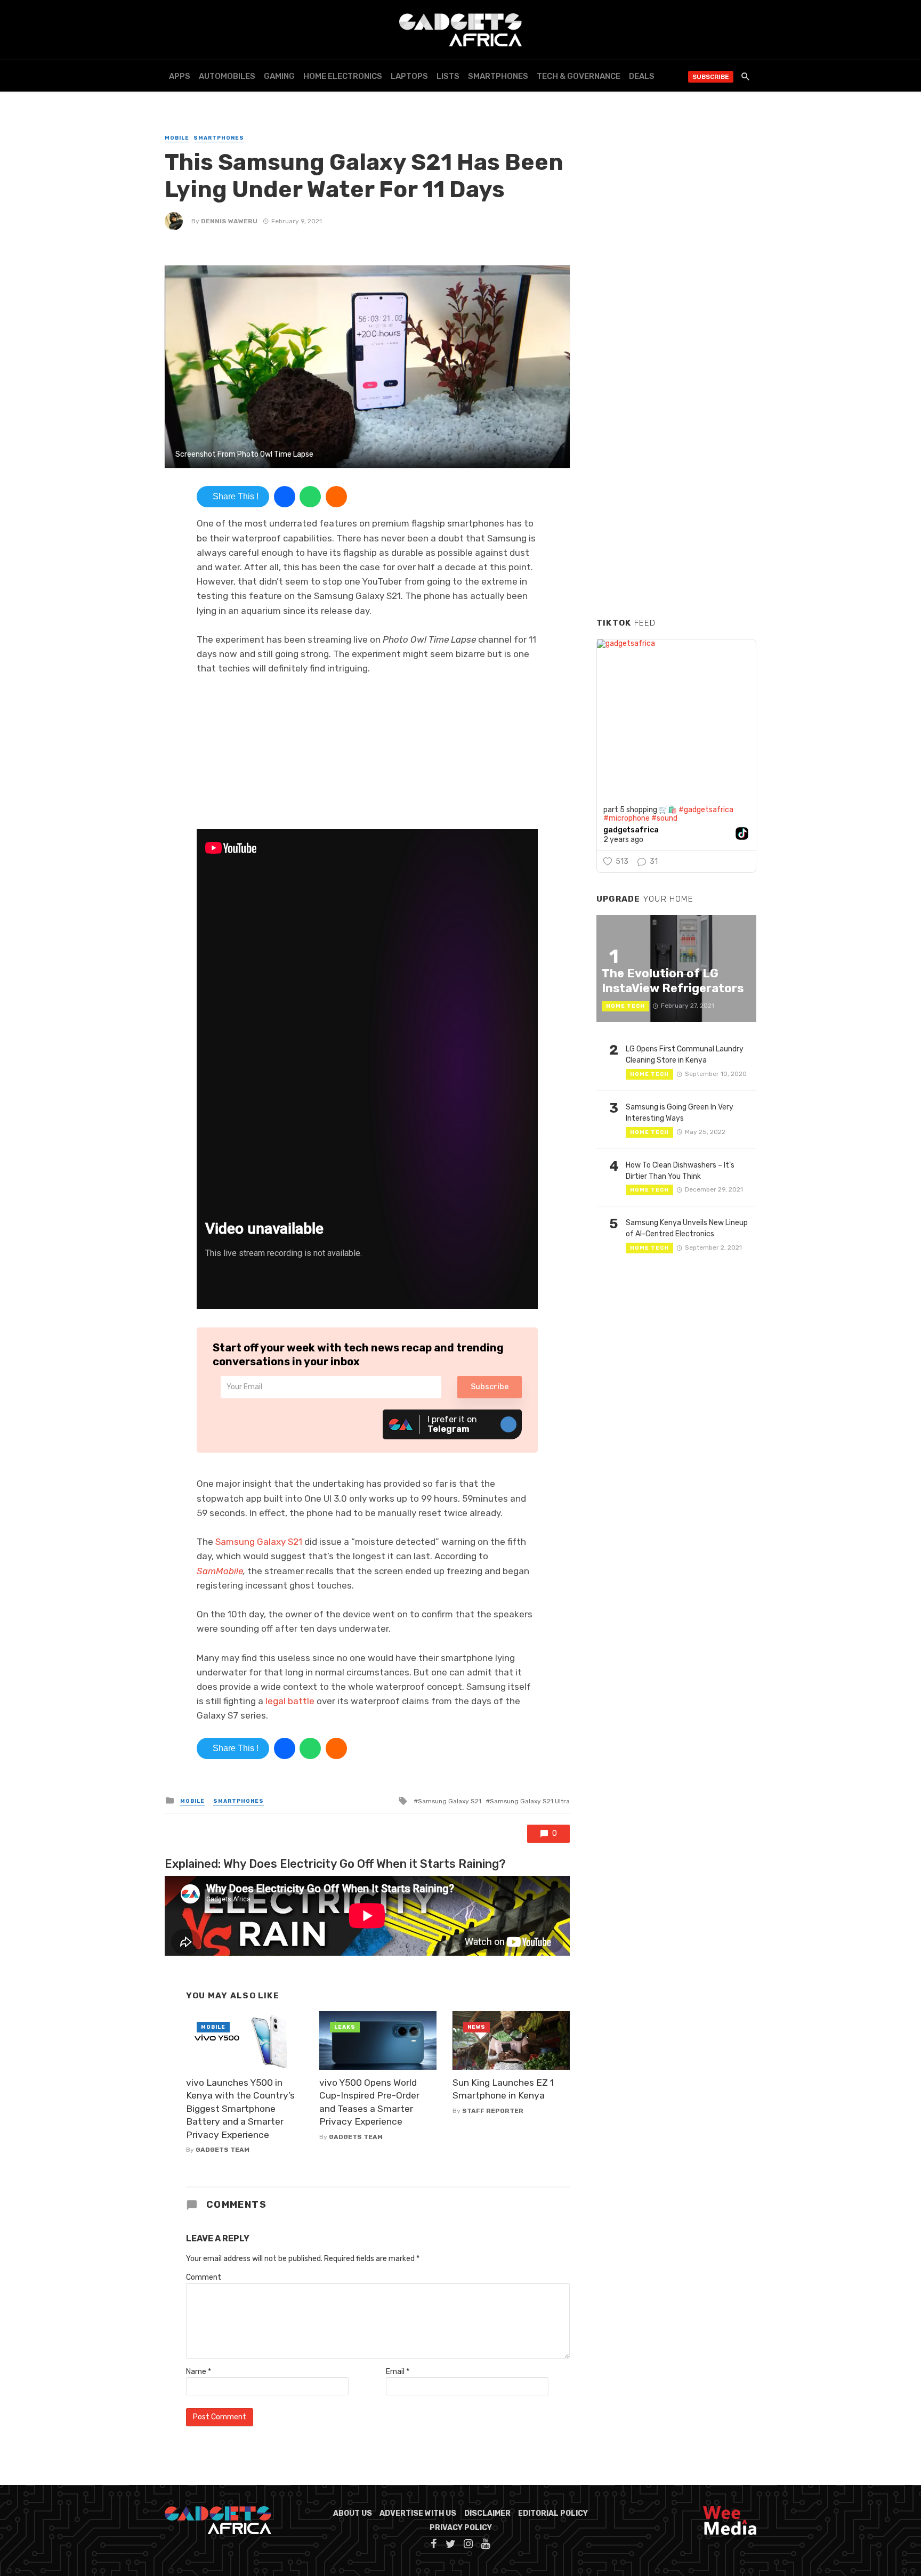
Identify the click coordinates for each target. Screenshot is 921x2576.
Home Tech (625, 1006)
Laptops (409, 76)
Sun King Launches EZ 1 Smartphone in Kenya (503, 2089)
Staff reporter (493, 2111)
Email (398, 2372)
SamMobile (220, 1571)
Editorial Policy (553, 2513)
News (476, 2027)
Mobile (177, 138)
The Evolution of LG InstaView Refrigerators (673, 981)
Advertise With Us (418, 2513)
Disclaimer (487, 2513)
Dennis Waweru (229, 221)
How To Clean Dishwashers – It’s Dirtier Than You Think (680, 1171)
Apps (180, 76)
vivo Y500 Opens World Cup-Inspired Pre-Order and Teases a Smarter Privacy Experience (369, 2102)
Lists (448, 76)
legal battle (290, 1701)
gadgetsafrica (631, 830)
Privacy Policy (461, 2528)
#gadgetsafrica (706, 810)
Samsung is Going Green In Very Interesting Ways (680, 1113)
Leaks (345, 2027)
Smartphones (498, 76)
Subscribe (711, 77)
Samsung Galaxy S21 (259, 1542)
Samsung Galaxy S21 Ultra (530, 1801)
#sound (664, 818)
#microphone (627, 818)
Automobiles (227, 76)
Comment (204, 2277)
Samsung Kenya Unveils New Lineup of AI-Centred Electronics (687, 1228)
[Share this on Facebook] (285, 497)
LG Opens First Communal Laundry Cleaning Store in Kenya (685, 1055)
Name (199, 2372)
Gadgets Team (223, 2150)
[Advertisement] (676, 447)
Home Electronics (343, 76)
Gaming (279, 76)
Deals (642, 76)
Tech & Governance (579, 76)
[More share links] (336, 497)
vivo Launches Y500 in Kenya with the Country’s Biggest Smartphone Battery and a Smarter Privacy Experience (240, 2109)
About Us (353, 2513)
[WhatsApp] (310, 497)
